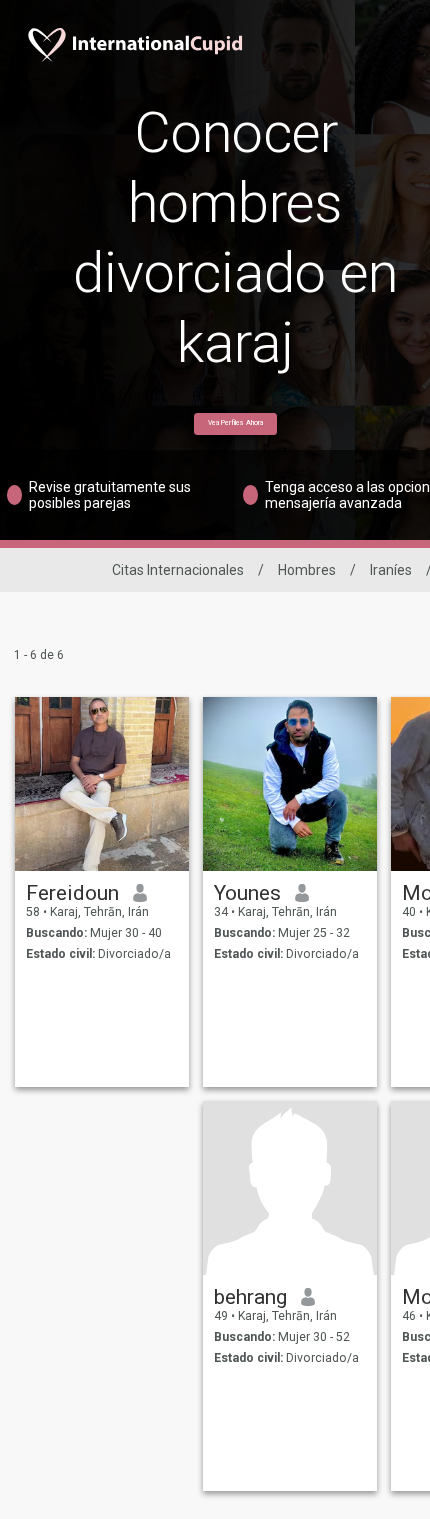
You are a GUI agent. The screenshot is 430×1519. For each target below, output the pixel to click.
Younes (247, 893)
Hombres (307, 570)
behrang (250, 1297)
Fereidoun (72, 893)
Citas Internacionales (178, 570)
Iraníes (391, 570)
